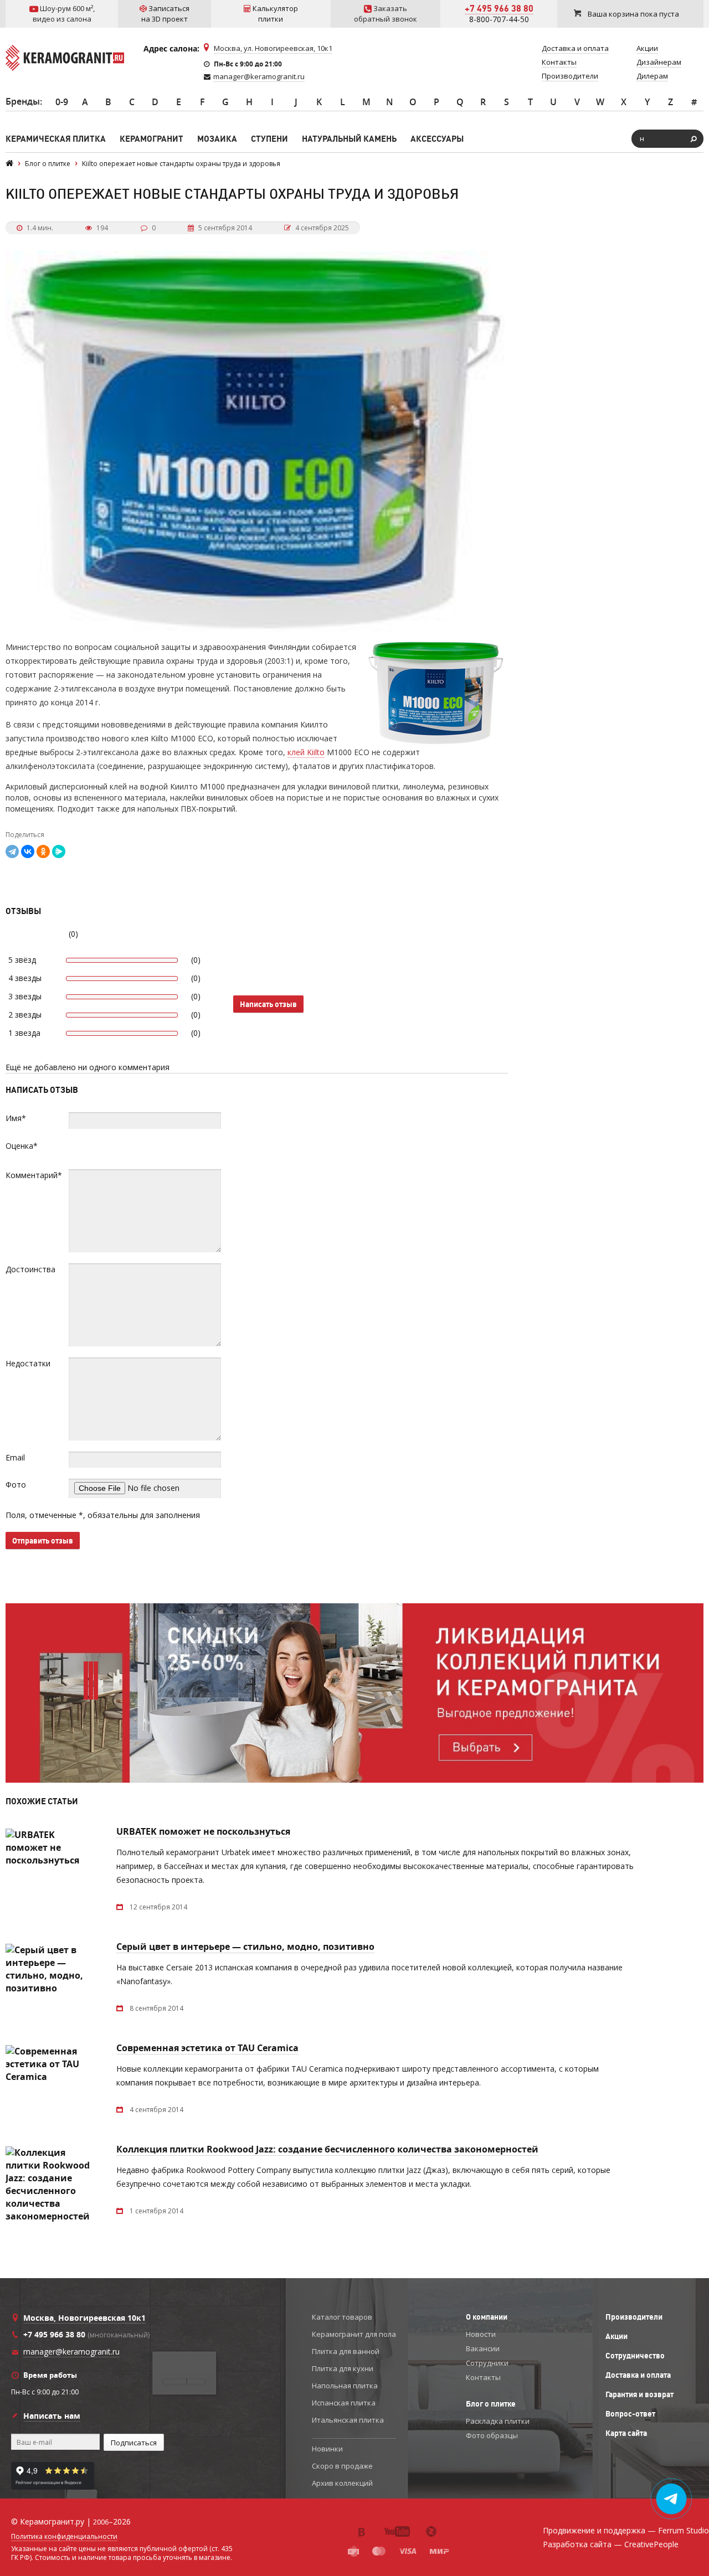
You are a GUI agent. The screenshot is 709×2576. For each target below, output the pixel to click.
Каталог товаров (342, 2317)
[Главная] (9, 164)
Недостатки (28, 1363)
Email (15, 1457)
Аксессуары (437, 139)
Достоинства (30, 1269)
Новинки (327, 2449)
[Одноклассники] (43, 851)
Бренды (23, 101)
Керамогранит (151, 139)
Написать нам (52, 2416)
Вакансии (483, 2348)
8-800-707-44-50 (499, 19)
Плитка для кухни (343, 2368)
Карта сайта (626, 2433)
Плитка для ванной (346, 2351)
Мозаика (217, 139)
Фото (16, 1485)
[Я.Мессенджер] (59, 851)
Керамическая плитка (56, 139)
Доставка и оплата (638, 2375)
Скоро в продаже (342, 2466)
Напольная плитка (345, 2386)
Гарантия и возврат (639, 2394)
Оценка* (22, 1146)
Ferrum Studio (684, 2530)
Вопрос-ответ (630, 2414)
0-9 (62, 102)
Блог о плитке (491, 2404)
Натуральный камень (349, 139)
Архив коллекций (342, 2483)
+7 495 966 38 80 (499, 8)
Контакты (483, 2377)
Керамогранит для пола (354, 2334)
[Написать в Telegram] (672, 2499)
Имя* (16, 1118)
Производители (634, 2317)
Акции (616, 2336)
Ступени (269, 139)
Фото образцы (492, 2435)
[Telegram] (12, 851)
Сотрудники (487, 2363)
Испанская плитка (344, 2403)
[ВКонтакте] (28, 851)
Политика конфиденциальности (64, 2537)
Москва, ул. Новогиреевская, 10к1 (273, 48)
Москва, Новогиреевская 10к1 (84, 2318)
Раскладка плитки (498, 2421)
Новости (481, 2334)
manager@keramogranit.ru (259, 76)
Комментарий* (34, 1175)
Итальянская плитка (348, 2420)
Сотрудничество (635, 2356)
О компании (487, 2317)
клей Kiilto (306, 752)
